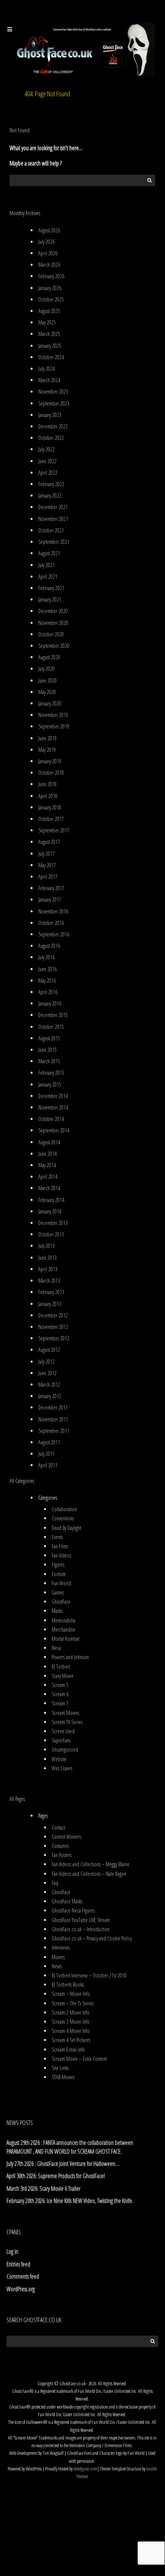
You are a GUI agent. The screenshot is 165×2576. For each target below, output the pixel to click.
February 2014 (51, 1200)
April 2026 (48, 253)
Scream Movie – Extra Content (79, 2059)
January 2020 (50, 703)
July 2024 (47, 369)
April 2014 (48, 1177)
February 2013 (51, 1292)
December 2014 (53, 1096)
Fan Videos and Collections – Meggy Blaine (91, 1864)
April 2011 (48, 1465)
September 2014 (54, 1130)
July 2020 (47, 669)
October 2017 (51, 819)
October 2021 (51, 530)
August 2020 (49, 657)
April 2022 (48, 473)
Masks (57, 1611)
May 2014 (47, 1165)
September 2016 (54, 934)
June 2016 (47, 969)
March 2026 (49, 265)
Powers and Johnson (70, 1657)
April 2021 (48, 577)
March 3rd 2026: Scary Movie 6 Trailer (43, 2188)
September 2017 (54, 830)
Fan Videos (61, 1555)
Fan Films (60, 1546)
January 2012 (50, 1396)
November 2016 (53, 911)
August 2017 (49, 842)
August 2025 (49, 311)
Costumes (60, 1846)
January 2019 (50, 761)
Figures (58, 1565)
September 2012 (54, 1338)
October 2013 (51, 1234)
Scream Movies (65, 1713)
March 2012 (49, 1385)
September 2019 (54, 726)
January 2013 (50, 1304)
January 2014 (50, 1211)
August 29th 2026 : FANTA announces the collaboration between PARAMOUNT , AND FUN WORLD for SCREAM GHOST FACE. (70, 2147)
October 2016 (51, 923)
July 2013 (47, 1246)
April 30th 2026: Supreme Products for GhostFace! (56, 2176)
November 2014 (53, 1107)
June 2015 (47, 1050)
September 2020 (54, 646)
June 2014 (47, 1154)
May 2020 (47, 692)
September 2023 (54, 403)
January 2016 (50, 1003)
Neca (56, 1648)
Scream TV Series (67, 1722)
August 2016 (49, 946)
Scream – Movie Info (71, 1994)
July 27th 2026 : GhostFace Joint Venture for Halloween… (63, 2164)
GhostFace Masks (67, 1901)
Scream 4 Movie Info (71, 2031)
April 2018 (48, 796)
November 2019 (53, 715)
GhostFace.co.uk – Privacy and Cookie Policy (92, 1938)
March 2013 (49, 1281)
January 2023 (50, 415)
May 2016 (47, 981)
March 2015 (49, 1061)
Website (59, 1759)
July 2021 (47, 565)
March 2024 (49, 380)
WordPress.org (21, 2289)
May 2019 (47, 750)
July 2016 (47, 957)
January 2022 (50, 496)
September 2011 (54, 1431)
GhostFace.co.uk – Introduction (81, 1929)
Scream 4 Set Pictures (71, 2040)
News (57, 1966)
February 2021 (51, 588)
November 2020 (53, 623)
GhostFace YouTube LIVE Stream (81, 1920)
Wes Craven (62, 1768)
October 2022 (51, 438)
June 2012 (47, 1373)
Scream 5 (60, 1685)
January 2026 (50, 288)
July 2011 (47, 1454)
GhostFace (61, 1602)
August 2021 (49, 553)
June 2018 (47, 784)
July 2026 (47, 242)
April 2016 (48, 992)
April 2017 (48, 877)
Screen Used (63, 1731)
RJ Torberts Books (68, 1985)
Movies (58, 1957)
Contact (58, 1827)
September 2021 (54, 542)
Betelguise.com (85, 2469)
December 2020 (53, 611)
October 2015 (51, 1027)
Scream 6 (60, 1694)
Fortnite (59, 1574)
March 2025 (49, 334)
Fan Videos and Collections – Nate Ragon (89, 1874)
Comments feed (23, 2276)
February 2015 (51, 1073)
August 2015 (49, 1038)
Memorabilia (64, 1620)
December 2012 (53, 1315)
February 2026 (51, 276)
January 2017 (50, 899)
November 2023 (53, 392)
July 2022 (47, 449)
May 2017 (47, 865)
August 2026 (49, 230)
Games (58, 1592)
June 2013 (47, 1258)
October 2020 (51, 634)
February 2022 (51, 484)
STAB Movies (63, 2077)
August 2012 (49, 1350)
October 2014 (51, 1119)
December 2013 (53, 1223)
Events (57, 1537)
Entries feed (18, 2264)
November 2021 (53, 519)
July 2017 (47, 854)
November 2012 (53, 1327)
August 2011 (49, 1442)
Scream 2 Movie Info (71, 2012)
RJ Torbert (61, 1667)
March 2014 (49, 1188)
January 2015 (50, 1084)
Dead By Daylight (66, 1528)
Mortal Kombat (65, 1639)
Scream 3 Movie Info (71, 2022)
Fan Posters (62, 1855)
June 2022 (47, 461)
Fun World (61, 1583)
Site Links (60, 2068)
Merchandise (64, 1629)
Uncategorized (65, 1750)
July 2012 (47, 1362)
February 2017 (51, 888)
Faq (55, 1883)
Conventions (63, 1518)
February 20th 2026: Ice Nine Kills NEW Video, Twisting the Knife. (70, 2201)
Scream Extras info (68, 2050)
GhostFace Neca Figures (73, 1910)
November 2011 (53, 1419)
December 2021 (53, 507)
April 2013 (48, 1269)
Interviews (61, 1947)
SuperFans (61, 1740)
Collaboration (64, 1509)
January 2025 (50, 346)
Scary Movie (63, 1676)
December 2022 (53, 426)
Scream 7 (60, 1703)
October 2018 (51, 773)
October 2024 (51, 357)
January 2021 (50, 599)
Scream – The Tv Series (73, 2003)
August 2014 (49, 1142)
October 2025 (51, 299)
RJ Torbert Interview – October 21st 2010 (89, 1975)
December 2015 (53, 1015)
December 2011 (53, 1407)
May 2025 (47, 322)
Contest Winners (66, 1837)
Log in (12, 2252)
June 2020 (47, 680)
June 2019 (47, 738)
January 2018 (50, 807)
